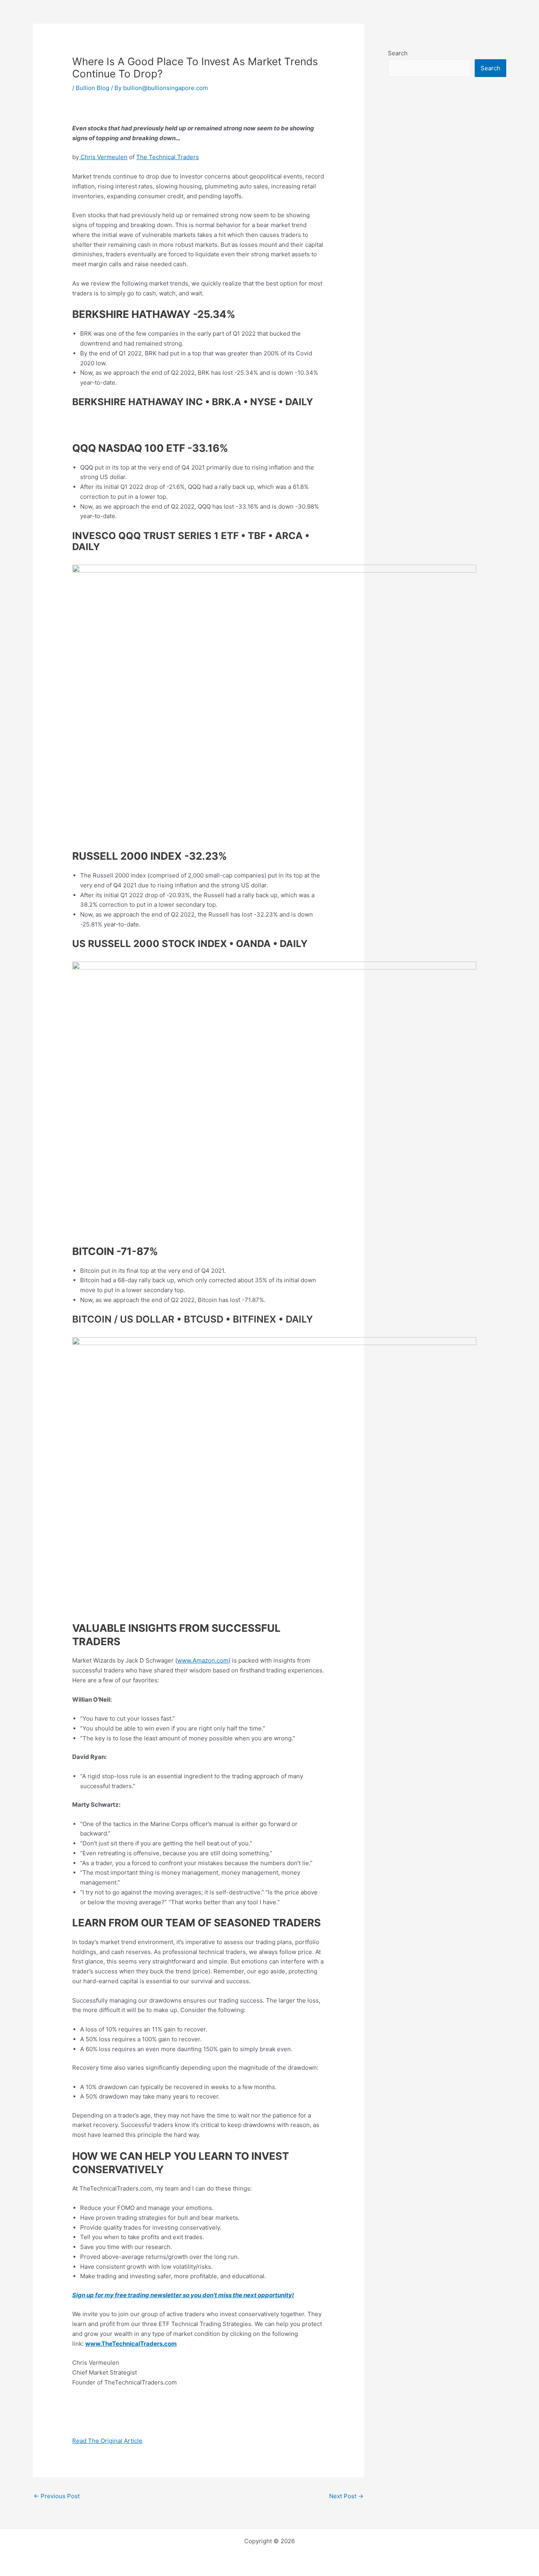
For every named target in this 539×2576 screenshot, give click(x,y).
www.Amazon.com (203, 1660)
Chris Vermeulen (103, 157)
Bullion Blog (93, 88)
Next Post (346, 2496)
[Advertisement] (447, 259)
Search (398, 53)
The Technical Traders (168, 157)
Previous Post (57, 2496)
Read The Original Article (107, 2441)
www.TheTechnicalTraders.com (131, 2344)
